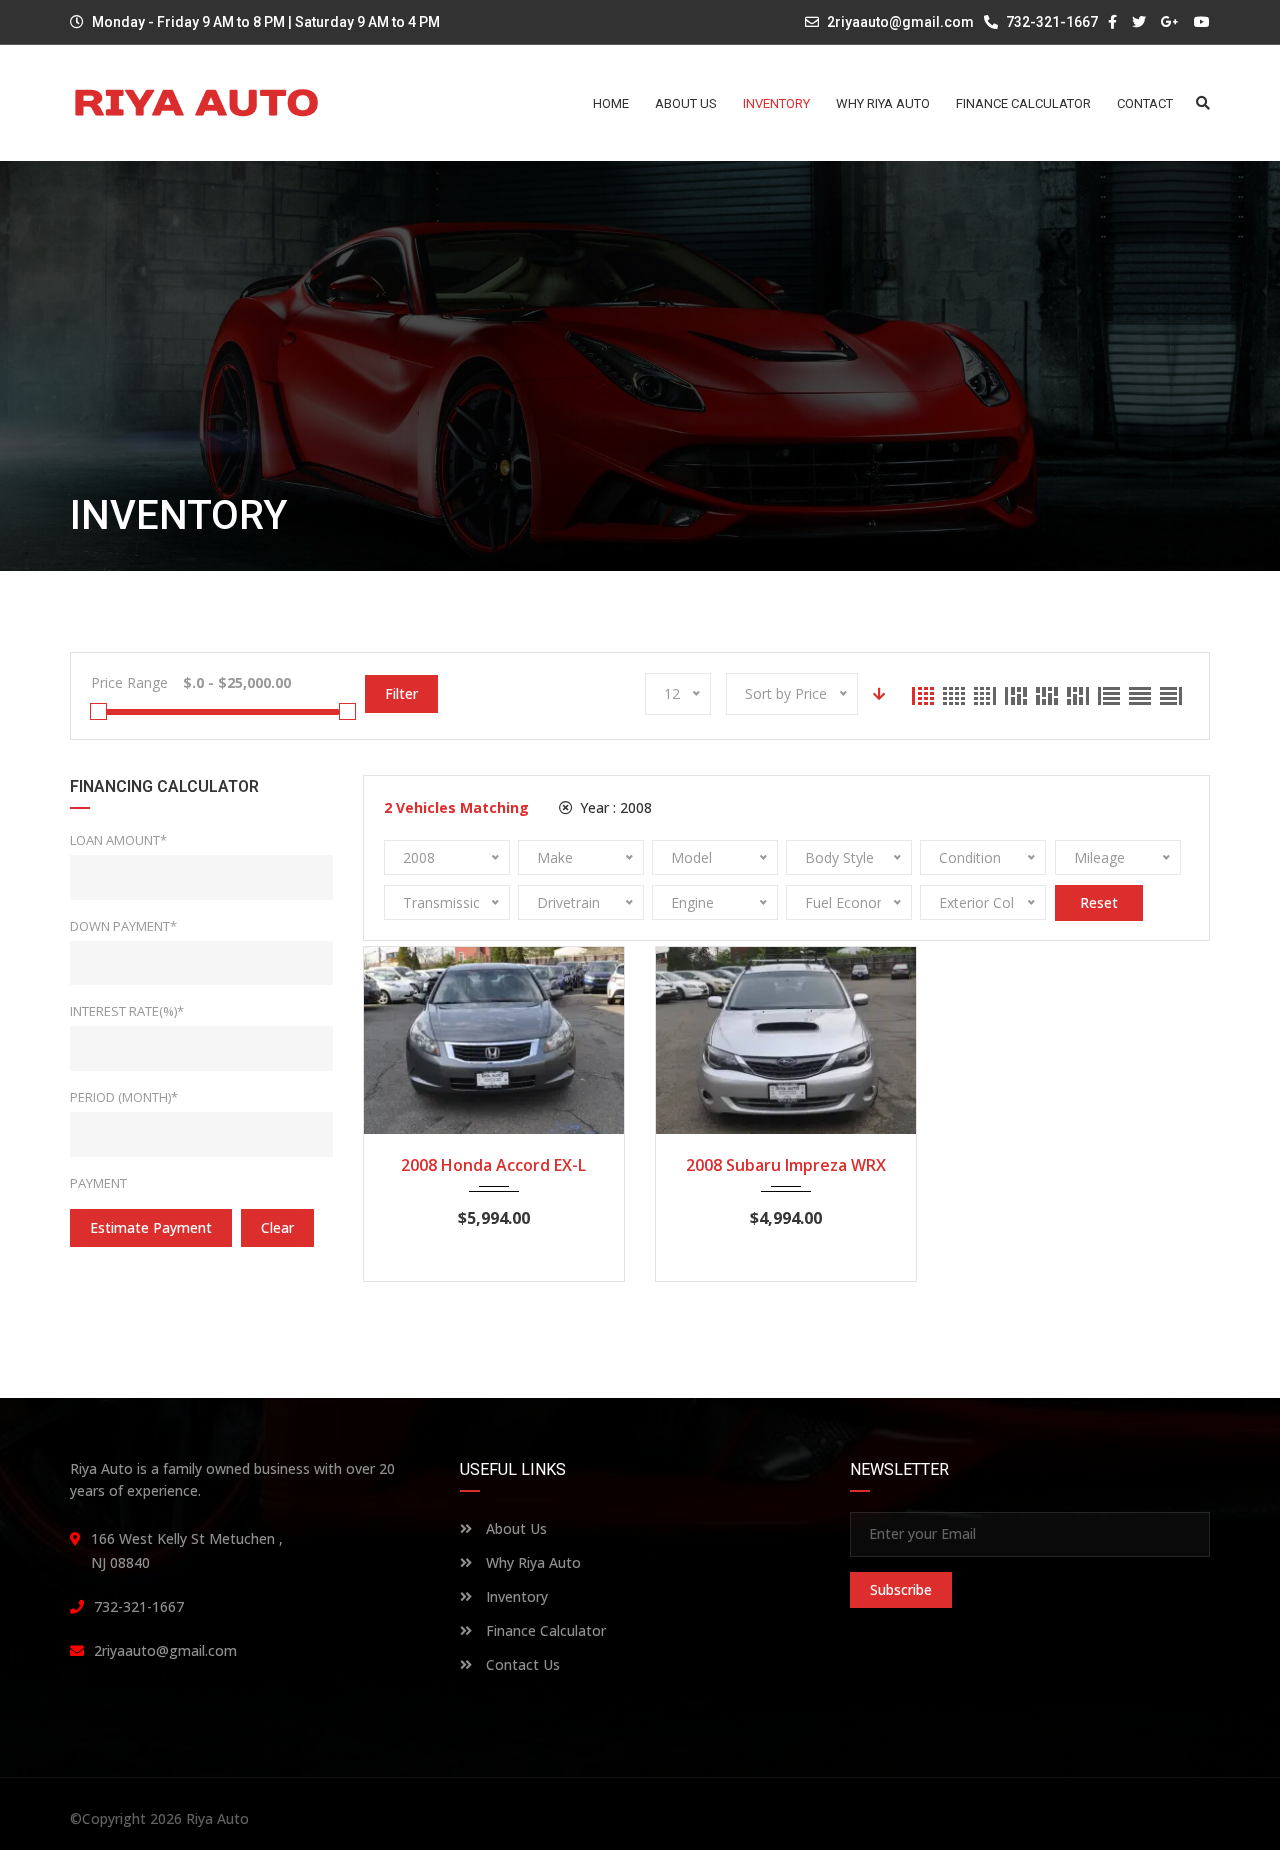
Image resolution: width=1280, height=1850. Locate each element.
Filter (401, 693)
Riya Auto (217, 1818)
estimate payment (151, 1227)
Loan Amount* (118, 840)
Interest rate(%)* (127, 1011)
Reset (1099, 902)
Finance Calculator (544, 1630)
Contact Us (521, 1664)
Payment (98, 1183)
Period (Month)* (124, 1097)
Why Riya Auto (531, 1562)
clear (277, 1227)
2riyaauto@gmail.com (900, 22)
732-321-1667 (1050, 22)
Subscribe (901, 1589)
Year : (614, 807)
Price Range (129, 682)
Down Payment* (123, 926)
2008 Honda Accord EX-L (493, 1165)
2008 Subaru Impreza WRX (786, 1165)
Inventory (515, 1596)
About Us (514, 1528)
